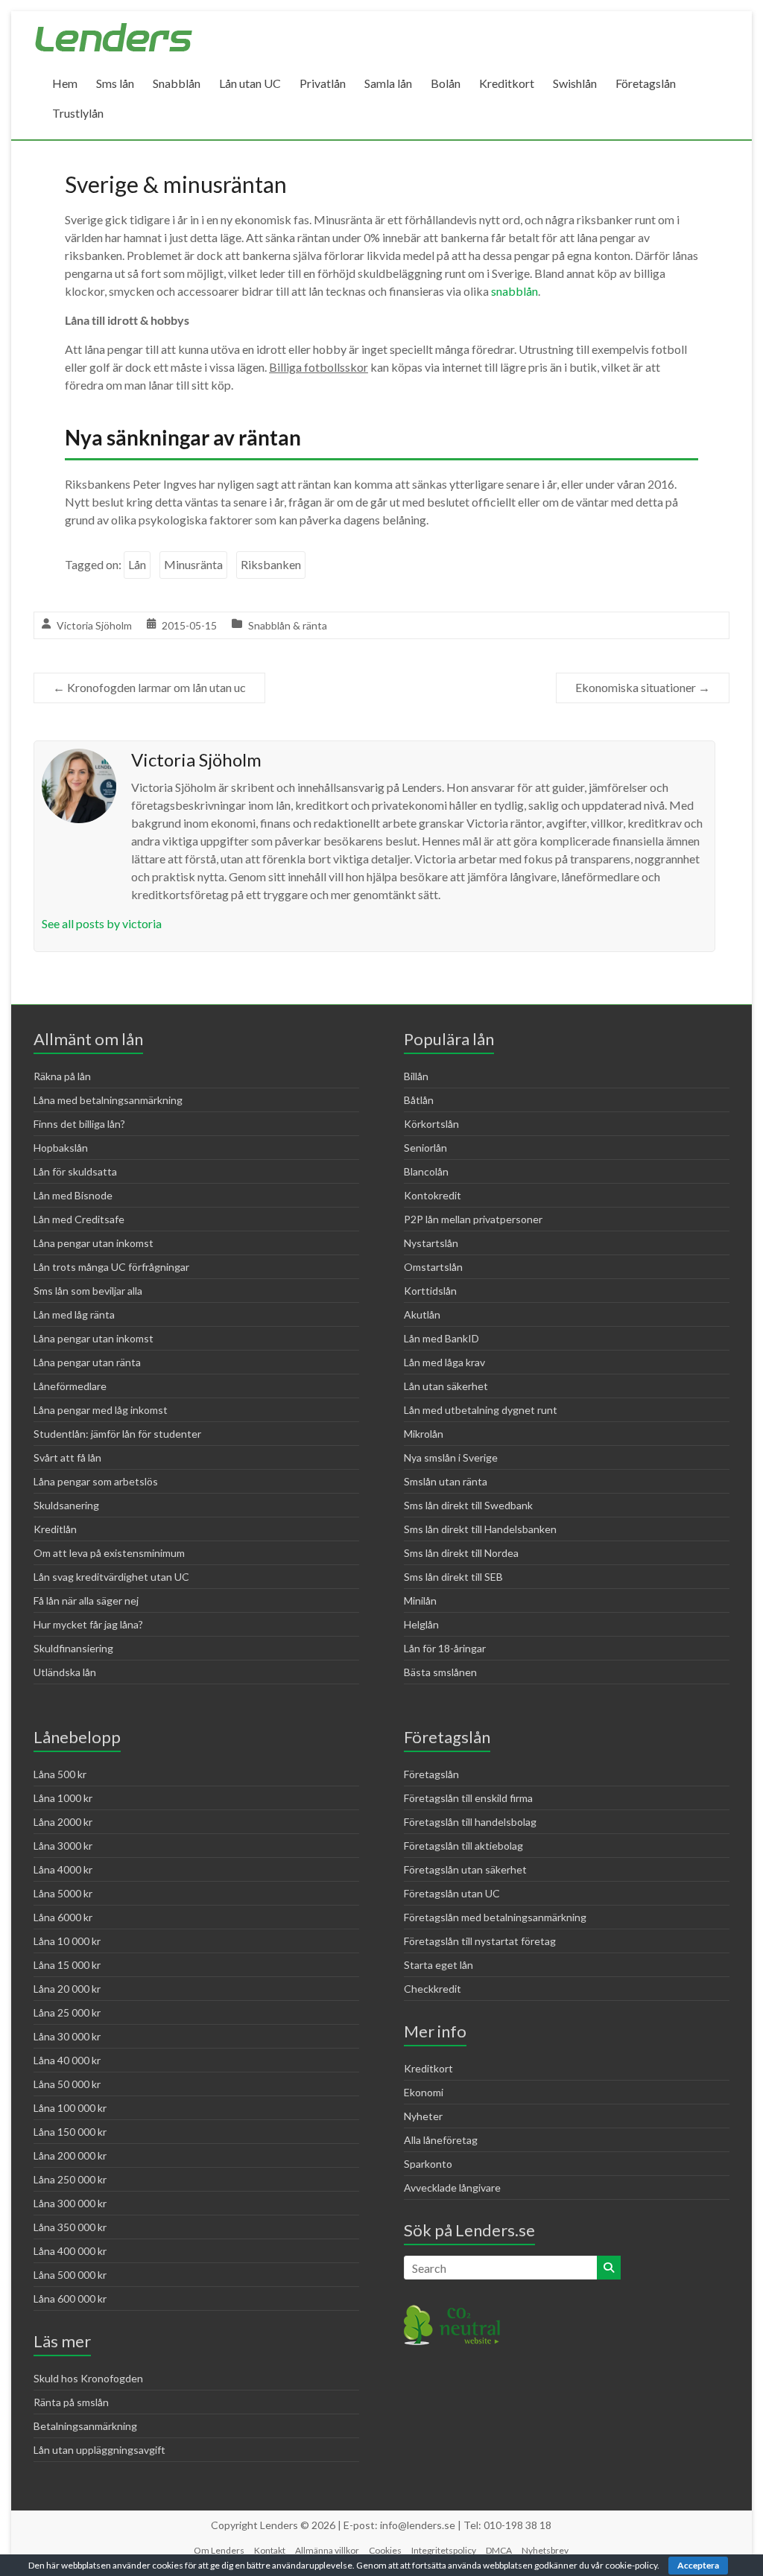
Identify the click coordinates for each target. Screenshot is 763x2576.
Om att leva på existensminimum (109, 1553)
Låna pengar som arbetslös (96, 1481)
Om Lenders (219, 2550)
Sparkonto (428, 2164)
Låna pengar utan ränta (87, 1362)
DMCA (499, 2550)
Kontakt (270, 2550)
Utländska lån (65, 1672)
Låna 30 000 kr (67, 2036)
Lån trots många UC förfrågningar (111, 1267)
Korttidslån (430, 1291)
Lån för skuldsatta (75, 1171)
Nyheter (423, 2116)
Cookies (385, 2550)
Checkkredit (433, 1989)
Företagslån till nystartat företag (480, 1941)
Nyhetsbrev (545, 2550)
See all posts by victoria (102, 923)
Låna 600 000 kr (70, 2299)
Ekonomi (424, 2092)
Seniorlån (425, 1148)
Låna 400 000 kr (70, 2251)
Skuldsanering (66, 1505)
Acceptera (698, 2565)
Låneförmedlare (70, 1386)
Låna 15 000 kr (67, 1965)
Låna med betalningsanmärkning (108, 1100)
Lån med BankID (441, 1338)
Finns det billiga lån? (79, 1124)
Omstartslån (433, 1267)
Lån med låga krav (444, 1362)
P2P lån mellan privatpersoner (473, 1219)
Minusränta (193, 564)
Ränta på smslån (71, 2402)
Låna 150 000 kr (70, 2132)
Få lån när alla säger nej (86, 1601)
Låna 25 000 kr (67, 2012)
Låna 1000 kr (63, 1798)
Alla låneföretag (441, 2140)
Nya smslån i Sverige (451, 1457)
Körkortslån (431, 1124)
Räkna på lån (62, 1076)
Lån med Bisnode (73, 1195)
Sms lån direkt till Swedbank (468, 1505)
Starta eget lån (439, 1965)
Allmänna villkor (327, 2550)
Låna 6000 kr (63, 1917)
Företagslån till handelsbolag (470, 1822)
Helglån (421, 1624)
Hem (65, 83)
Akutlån (422, 1314)
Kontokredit (433, 1195)
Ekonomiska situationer (643, 687)
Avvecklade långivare (452, 2188)
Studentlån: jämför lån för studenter (117, 1434)
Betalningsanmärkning (85, 2426)
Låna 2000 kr (63, 1822)
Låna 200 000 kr (70, 2155)
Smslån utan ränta (446, 1481)
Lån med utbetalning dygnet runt (481, 1410)
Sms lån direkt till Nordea (461, 1553)
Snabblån (177, 83)
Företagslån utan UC (452, 1893)
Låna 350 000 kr (70, 2227)
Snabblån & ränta (288, 625)
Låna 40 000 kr (67, 2060)
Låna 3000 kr (63, 1846)
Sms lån (115, 83)
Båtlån (419, 1100)
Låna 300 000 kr (70, 2203)
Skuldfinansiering (73, 1648)
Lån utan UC (250, 83)
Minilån (420, 1601)
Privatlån (323, 83)
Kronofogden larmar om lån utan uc (149, 687)
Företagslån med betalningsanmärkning (495, 1917)
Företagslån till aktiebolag (463, 1846)
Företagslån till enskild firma (468, 1798)
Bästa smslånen (440, 1672)
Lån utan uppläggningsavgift (99, 2450)
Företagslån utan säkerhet (465, 1869)
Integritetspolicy (444, 2550)
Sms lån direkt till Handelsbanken (480, 1529)
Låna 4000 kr (63, 1869)
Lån (137, 564)
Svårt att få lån (67, 1457)
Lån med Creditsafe (79, 1219)
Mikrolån (424, 1434)
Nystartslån (431, 1243)
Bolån (446, 83)
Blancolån (426, 1171)
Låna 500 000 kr (70, 2275)
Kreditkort (507, 83)
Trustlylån (78, 113)
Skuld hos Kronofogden (88, 2378)
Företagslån (646, 83)
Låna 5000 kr (63, 1893)
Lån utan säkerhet (446, 1386)
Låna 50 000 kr (67, 2084)
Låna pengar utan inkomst (94, 1243)
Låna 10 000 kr (67, 1941)
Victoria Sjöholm (94, 625)
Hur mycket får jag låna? (88, 1624)
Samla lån (388, 83)
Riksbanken (271, 564)
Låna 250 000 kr (70, 2179)
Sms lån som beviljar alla (88, 1291)
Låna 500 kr (60, 1774)
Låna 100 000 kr (70, 2108)
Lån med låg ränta (74, 1314)
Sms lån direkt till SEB (453, 1577)
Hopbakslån (61, 1148)
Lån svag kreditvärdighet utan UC (111, 1577)
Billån (416, 1076)
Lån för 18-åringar (445, 1648)
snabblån (515, 291)
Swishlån (575, 83)
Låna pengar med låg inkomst (101, 1410)
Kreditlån (55, 1529)
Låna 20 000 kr (67, 1989)
